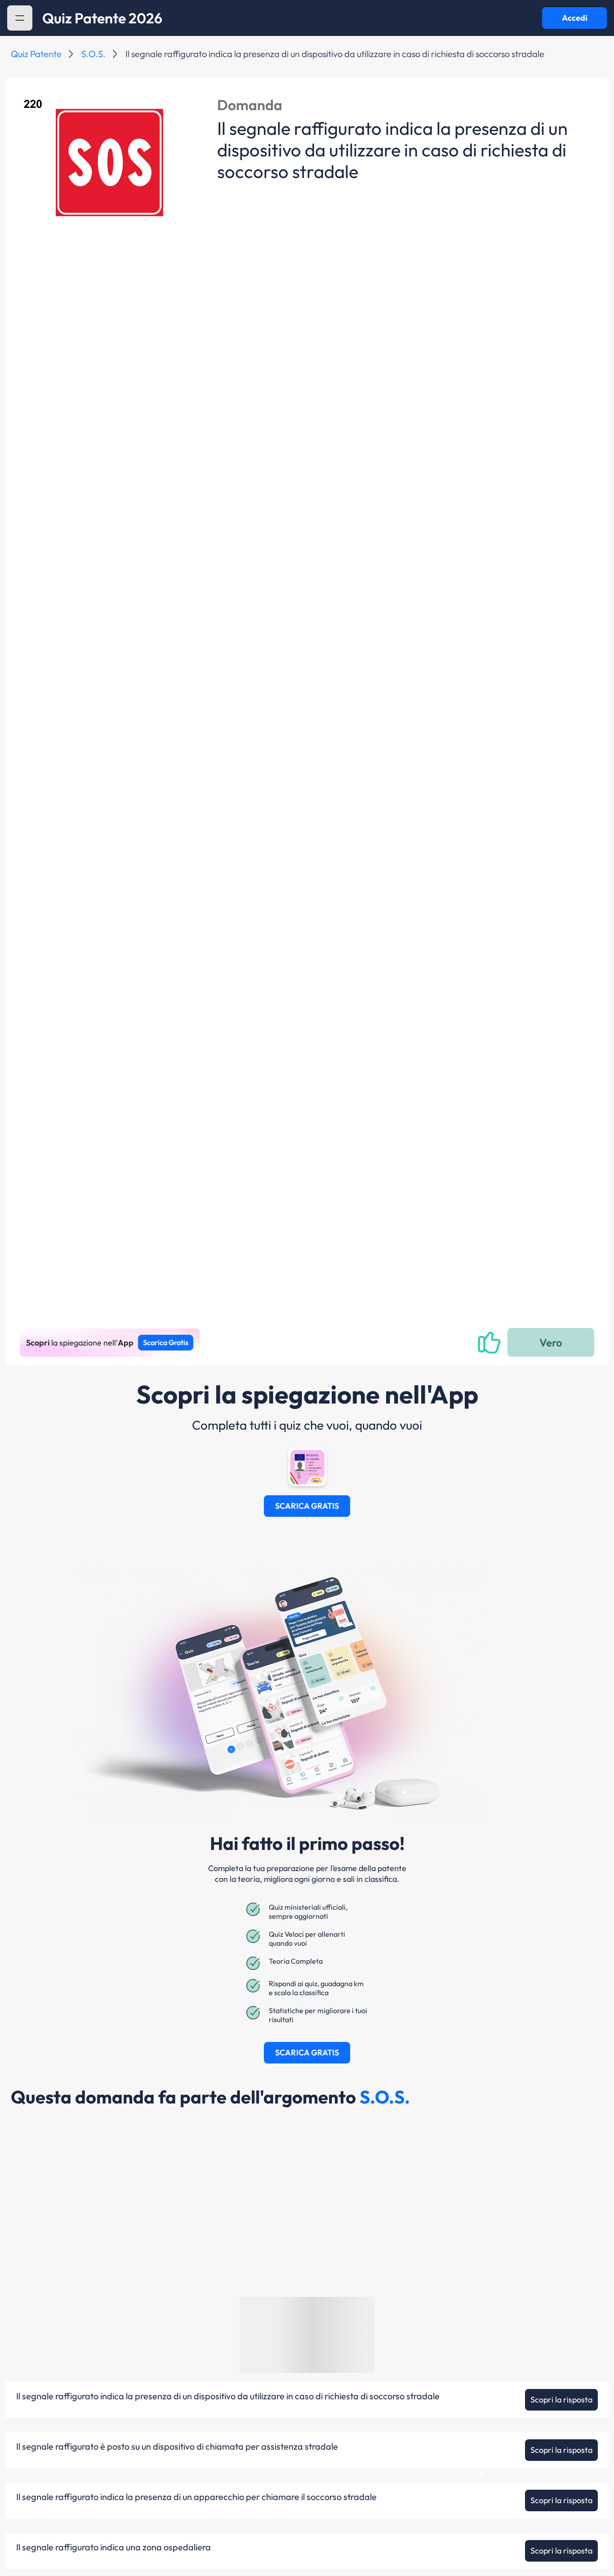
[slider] (521, 2546)
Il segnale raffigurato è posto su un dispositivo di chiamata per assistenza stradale (177, 2447)
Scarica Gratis (166, 1342)
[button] (20, 18)
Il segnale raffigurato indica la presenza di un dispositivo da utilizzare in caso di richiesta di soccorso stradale (228, 2396)
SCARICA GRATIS (307, 1506)
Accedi (575, 18)
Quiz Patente (36, 54)
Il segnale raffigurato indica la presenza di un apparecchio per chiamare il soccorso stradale (196, 2497)
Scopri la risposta (561, 2400)
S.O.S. (93, 54)
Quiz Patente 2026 (102, 18)
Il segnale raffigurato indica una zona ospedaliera (113, 2547)
